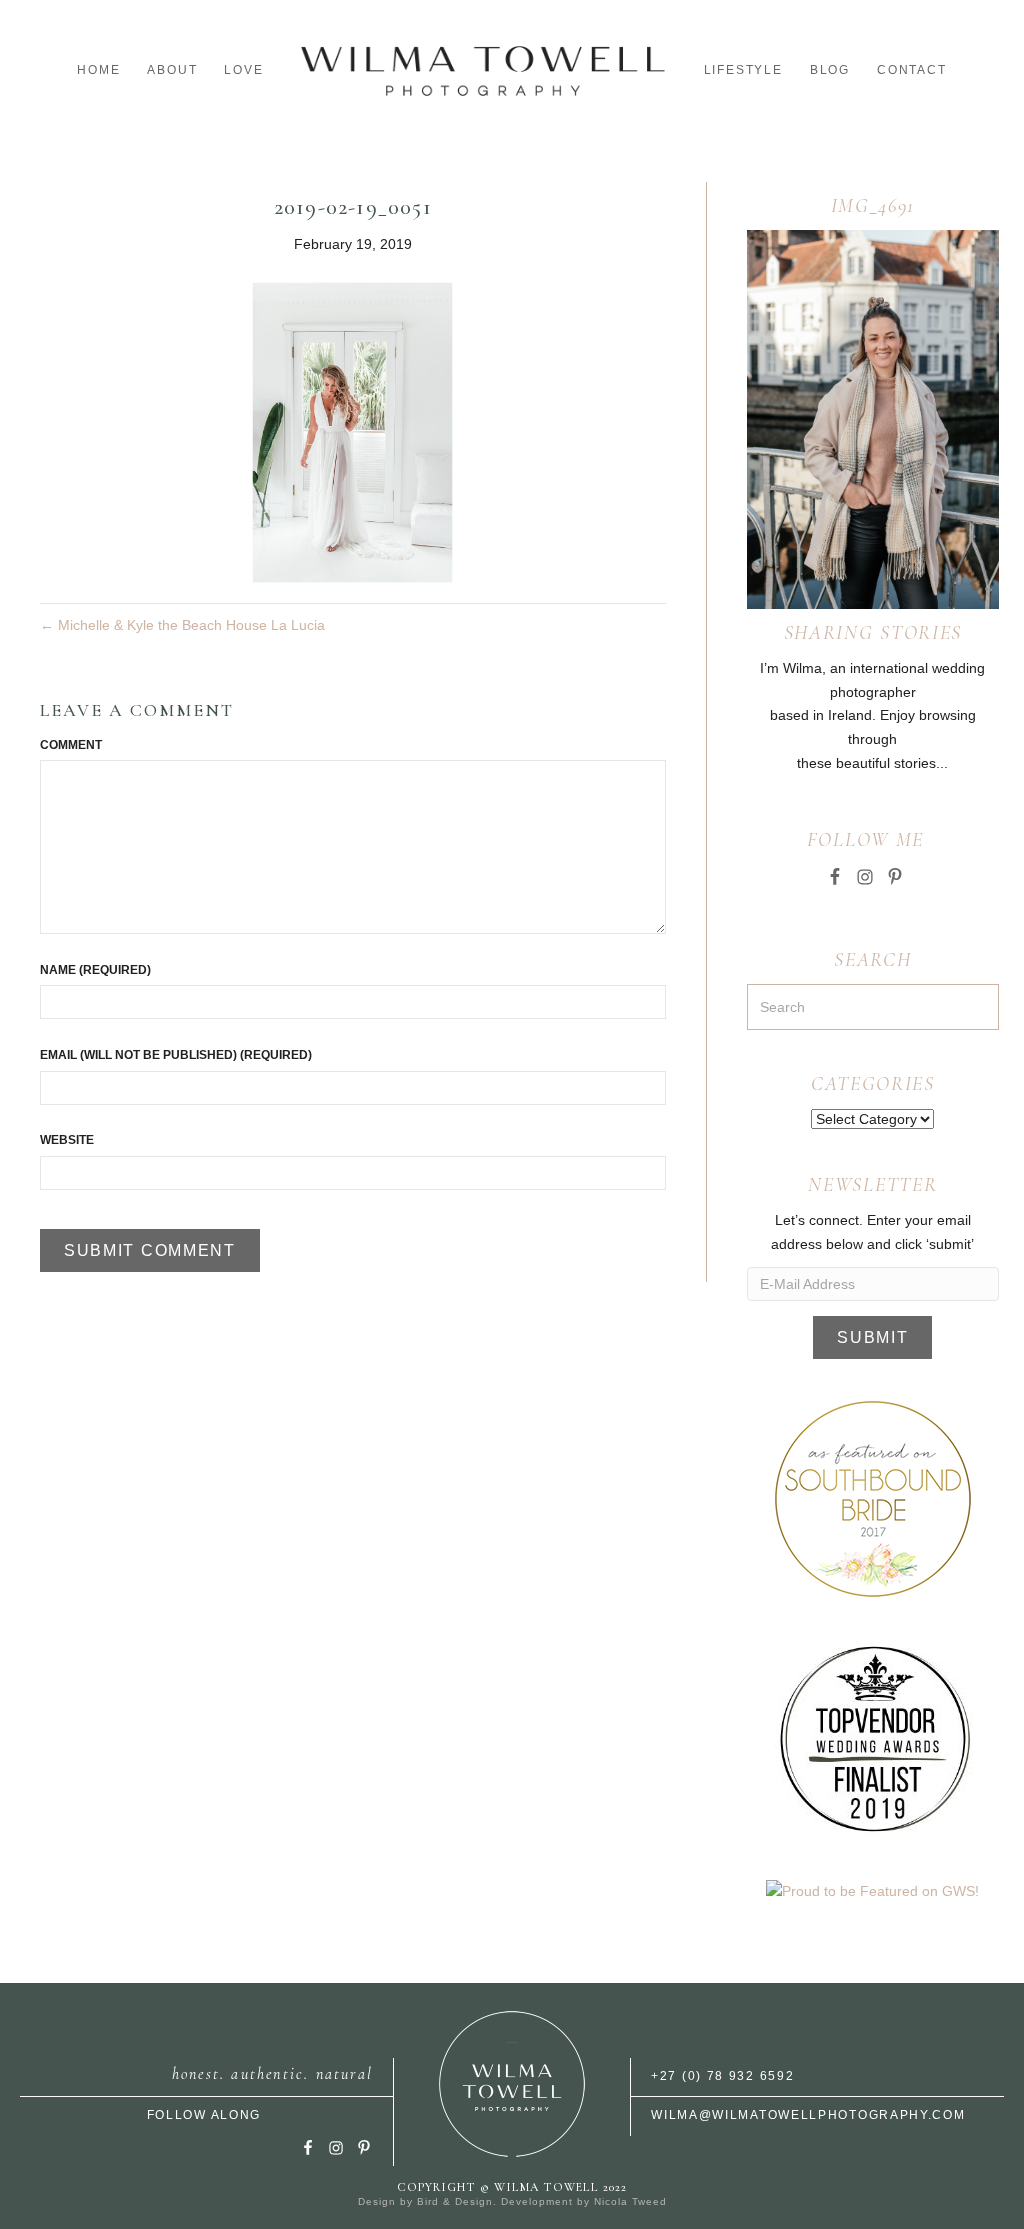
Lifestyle (743, 70)
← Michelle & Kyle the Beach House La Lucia (182, 625)
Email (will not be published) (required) (176, 1055)
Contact (912, 70)
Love (243, 70)
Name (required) (95, 970)
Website (67, 1140)
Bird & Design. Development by (505, 2201)
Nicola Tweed (630, 2201)
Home (98, 70)
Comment (71, 745)
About (172, 70)
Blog (830, 70)
